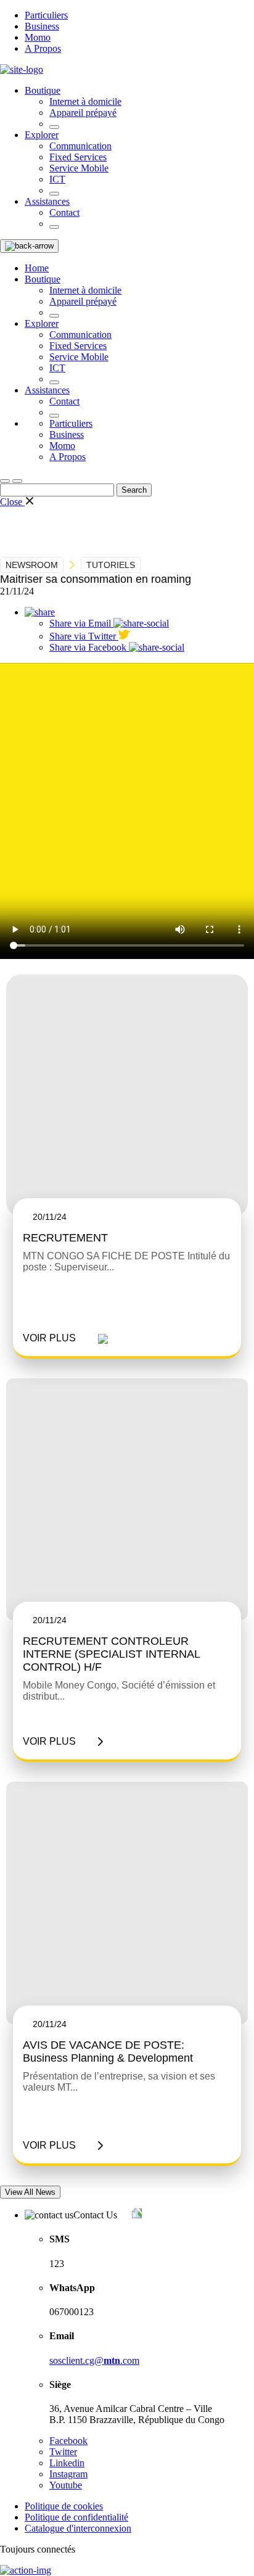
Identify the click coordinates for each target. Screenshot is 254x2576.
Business (42, 26)
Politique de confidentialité (76, 2517)
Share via (80, 623)
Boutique (43, 90)
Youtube (66, 2485)
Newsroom (32, 565)
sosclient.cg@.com (94, 2360)
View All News (30, 2192)
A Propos (43, 48)
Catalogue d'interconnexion (78, 2528)
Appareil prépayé (83, 113)
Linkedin (67, 2463)
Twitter (63, 2452)
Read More (65, 1338)
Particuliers (46, 15)
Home (37, 268)
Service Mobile (79, 168)
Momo (38, 37)
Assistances (47, 201)
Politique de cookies (64, 2506)
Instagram (68, 2474)
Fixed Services (78, 157)
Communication (80, 146)
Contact (64, 212)
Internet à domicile (85, 101)
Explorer (42, 135)
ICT (57, 179)
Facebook (68, 2441)
